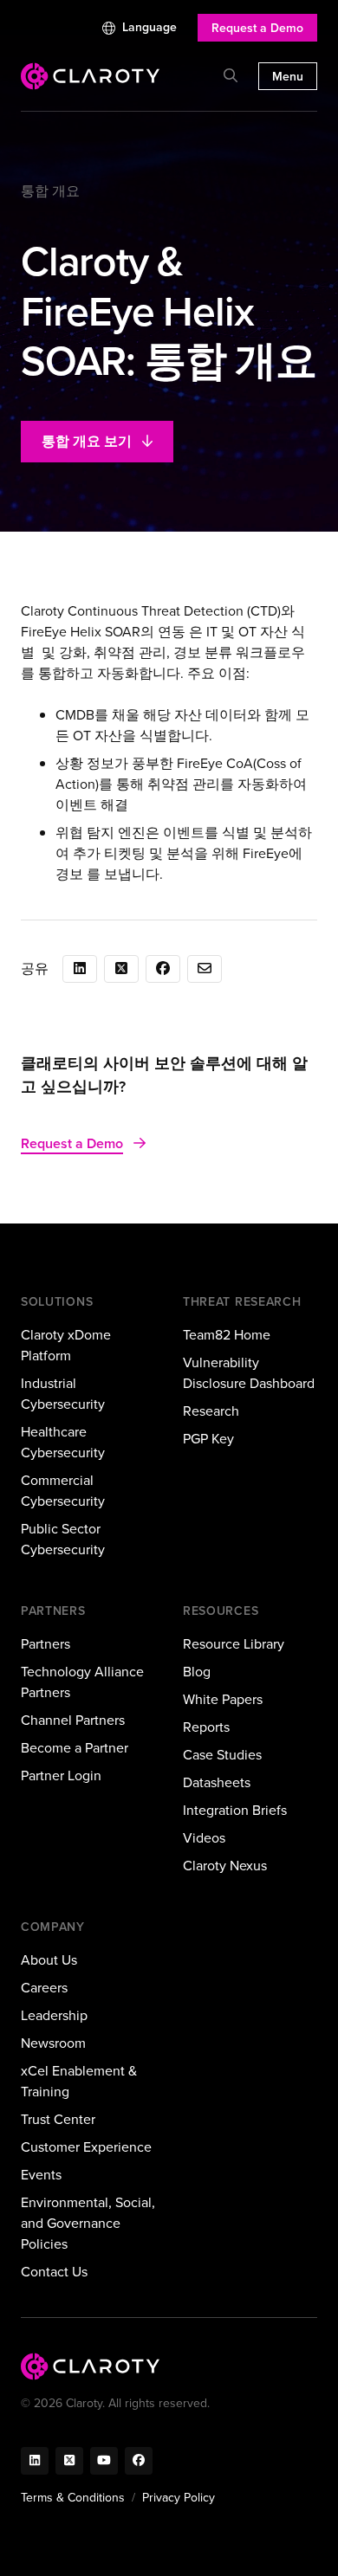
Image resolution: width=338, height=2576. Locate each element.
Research (211, 1411)
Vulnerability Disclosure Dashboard (249, 1373)
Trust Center (58, 2119)
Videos (204, 1838)
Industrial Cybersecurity (63, 1394)
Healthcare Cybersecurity (63, 1442)
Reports (206, 1727)
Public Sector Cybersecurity (63, 1539)
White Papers (223, 1699)
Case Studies (222, 1755)
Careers (44, 1988)
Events (41, 2175)
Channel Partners (73, 1720)
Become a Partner (75, 1748)
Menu (288, 77)
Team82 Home (227, 1335)
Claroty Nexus (225, 1866)
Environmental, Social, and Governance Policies (88, 2223)
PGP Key (208, 1439)
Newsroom (53, 2043)
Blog (197, 1672)
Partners (45, 1644)
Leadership (54, 2015)
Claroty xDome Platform (66, 1345)
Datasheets (217, 1782)
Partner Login (61, 1775)
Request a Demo (257, 28)
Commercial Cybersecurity (63, 1491)
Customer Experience (86, 2147)
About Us (49, 1960)
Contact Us (54, 2272)
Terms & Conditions (73, 2498)
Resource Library (234, 1644)
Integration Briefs (235, 1810)
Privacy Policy (179, 2498)
